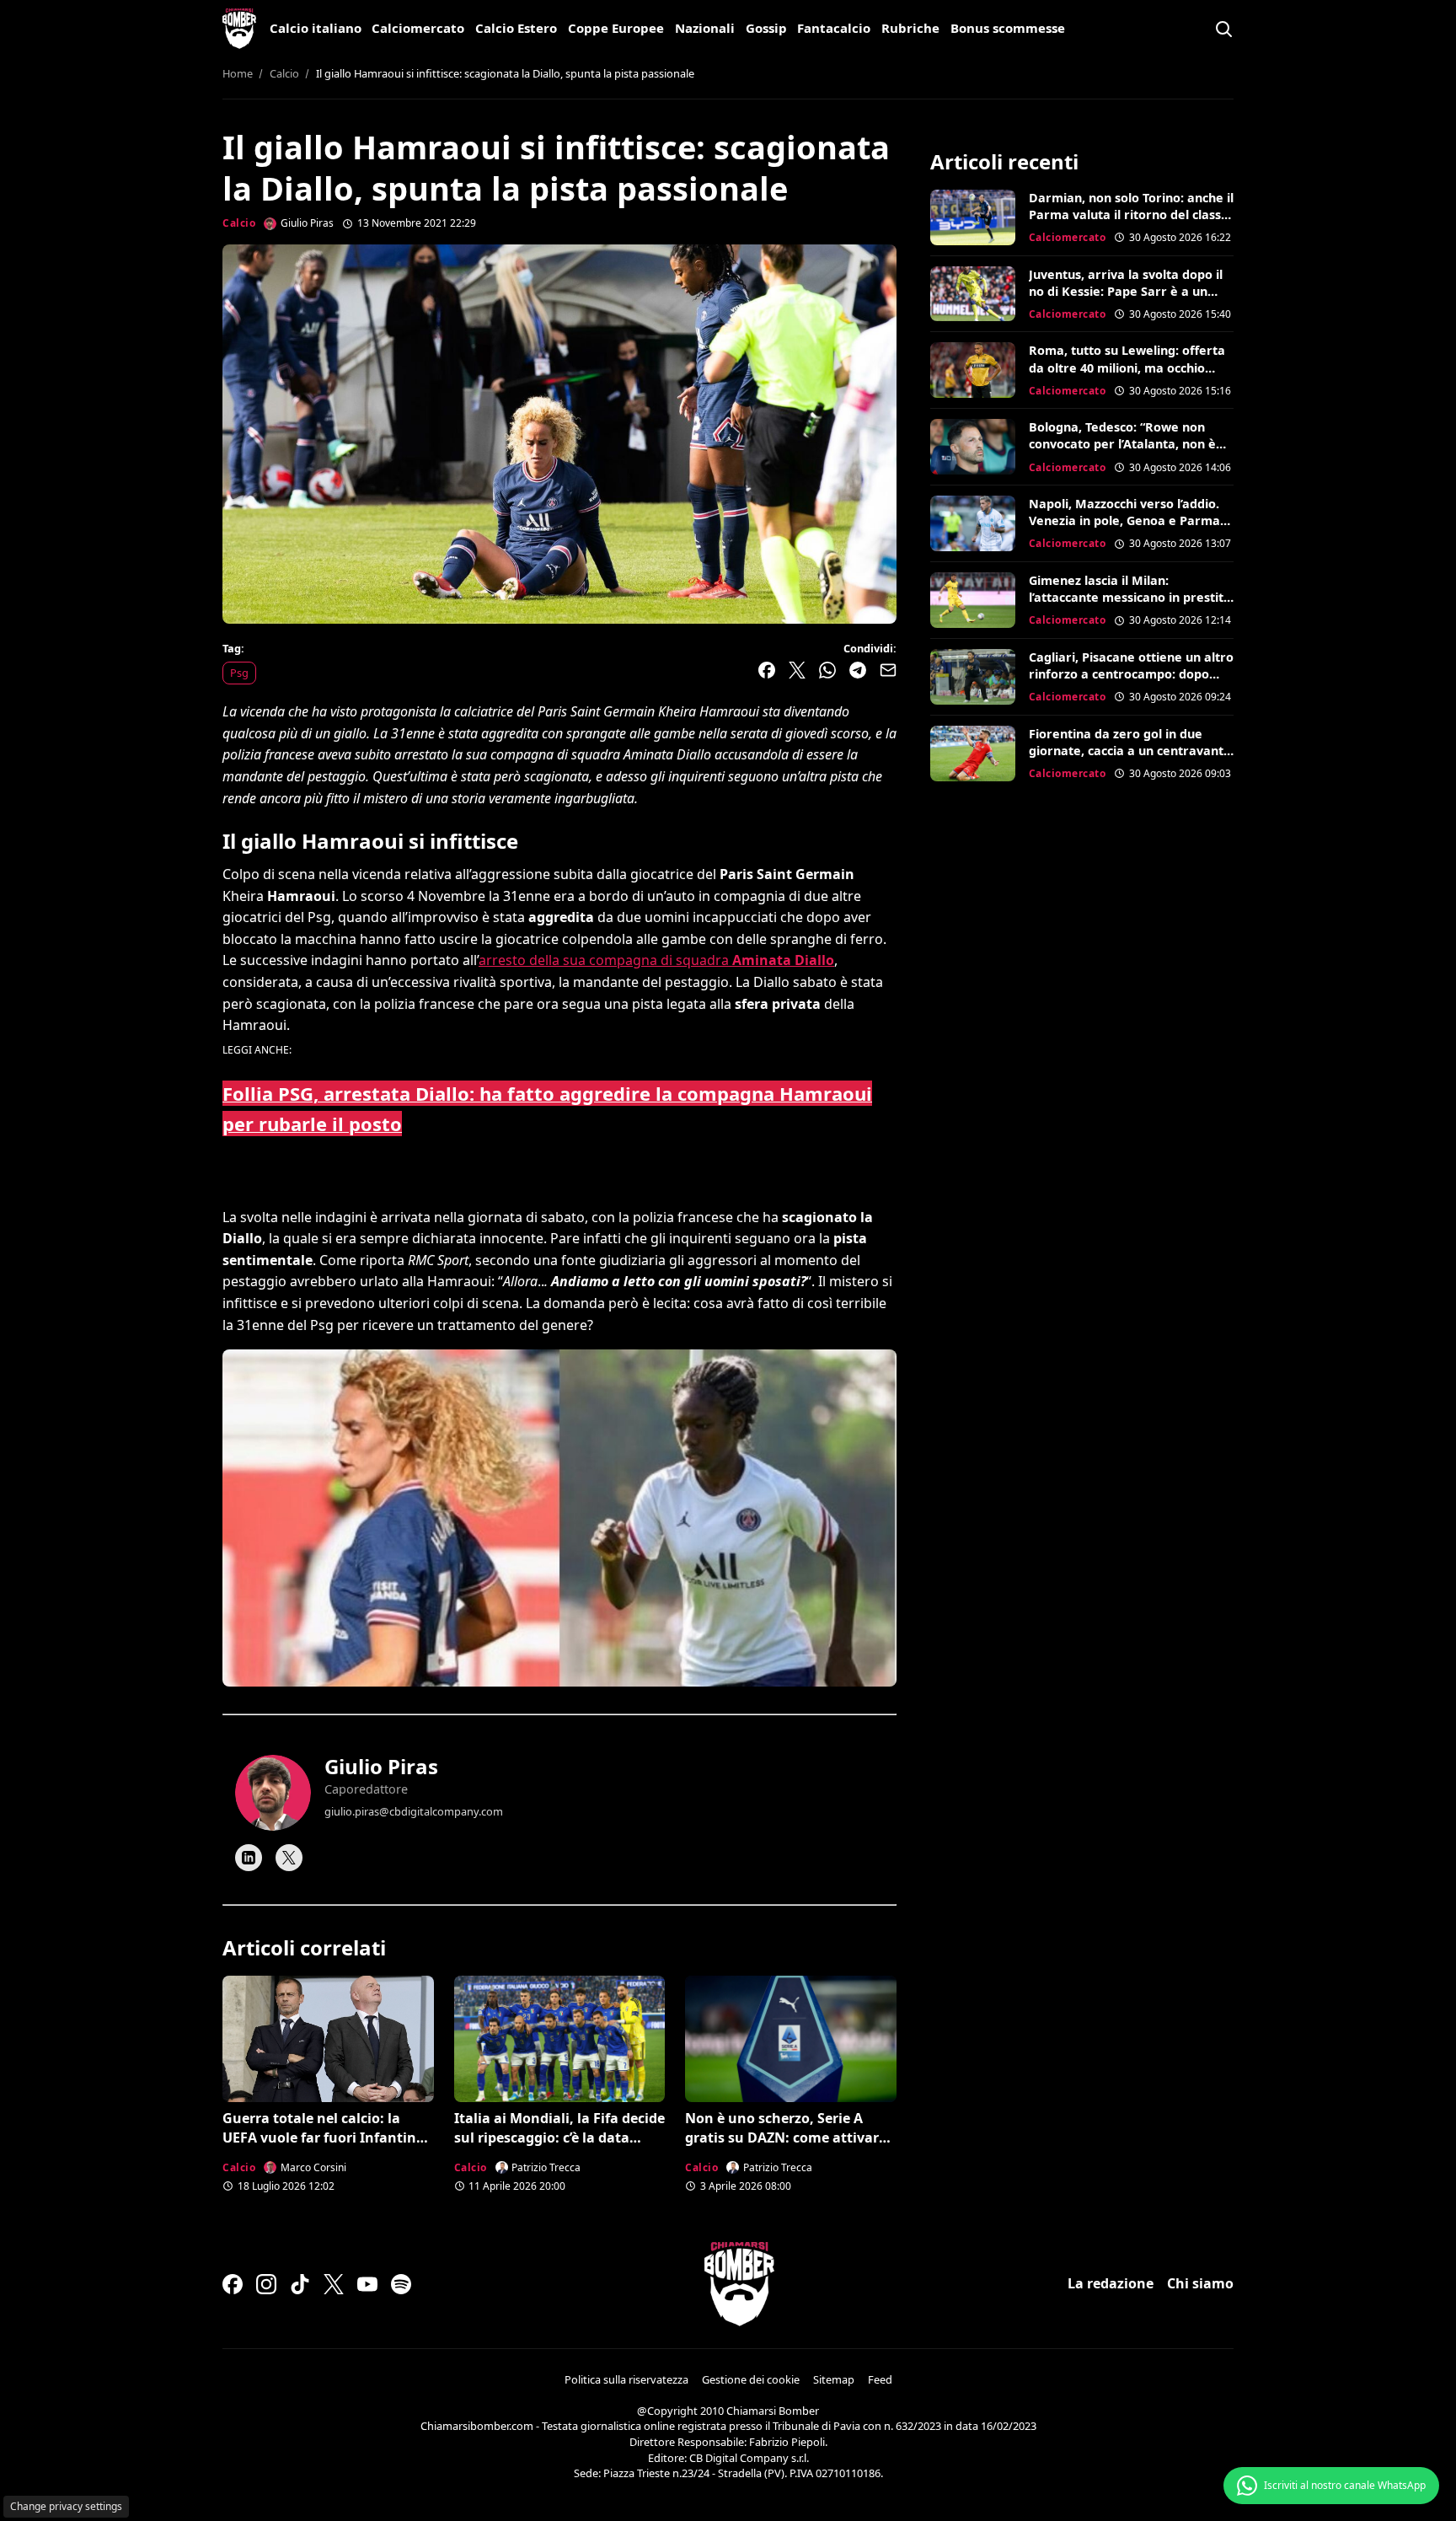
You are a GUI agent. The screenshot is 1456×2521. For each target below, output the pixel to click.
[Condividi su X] (797, 670)
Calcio (239, 223)
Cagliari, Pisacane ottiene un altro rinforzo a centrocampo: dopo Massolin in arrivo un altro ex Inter (1131, 682)
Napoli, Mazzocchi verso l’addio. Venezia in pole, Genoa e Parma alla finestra (1124, 520)
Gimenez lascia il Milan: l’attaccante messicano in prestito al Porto (1130, 597)
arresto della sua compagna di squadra (656, 960)
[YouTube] (367, 2284)
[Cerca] (1223, 29)
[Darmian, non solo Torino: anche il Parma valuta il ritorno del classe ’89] (973, 217)
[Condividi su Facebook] (767, 670)
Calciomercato (418, 28)
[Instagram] (266, 2284)
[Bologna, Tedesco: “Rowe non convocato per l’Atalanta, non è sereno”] (973, 447)
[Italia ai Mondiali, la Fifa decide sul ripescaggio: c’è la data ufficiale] (560, 2039)
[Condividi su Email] (888, 670)
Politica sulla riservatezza (626, 2379)
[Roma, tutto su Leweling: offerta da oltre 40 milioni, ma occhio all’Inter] (973, 370)
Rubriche (910, 28)
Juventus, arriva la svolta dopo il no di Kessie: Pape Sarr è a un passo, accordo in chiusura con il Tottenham (1126, 300)
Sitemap (834, 2379)
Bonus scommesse (1008, 28)
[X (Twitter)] (334, 2284)
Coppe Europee (616, 28)
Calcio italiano (316, 28)
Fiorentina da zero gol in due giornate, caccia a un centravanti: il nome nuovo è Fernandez (1129, 751)
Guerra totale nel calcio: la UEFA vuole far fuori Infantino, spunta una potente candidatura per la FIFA (326, 2146)
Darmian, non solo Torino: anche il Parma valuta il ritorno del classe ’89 (1131, 215)
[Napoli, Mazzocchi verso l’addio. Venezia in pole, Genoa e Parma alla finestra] (973, 523)
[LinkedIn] (249, 1858)
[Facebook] (233, 2284)
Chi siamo (1200, 2283)
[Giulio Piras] (273, 1793)
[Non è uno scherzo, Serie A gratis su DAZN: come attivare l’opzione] (791, 2039)
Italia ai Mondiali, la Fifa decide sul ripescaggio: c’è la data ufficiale (559, 2137)
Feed (880, 2379)
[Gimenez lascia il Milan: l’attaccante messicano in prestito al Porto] (973, 600)
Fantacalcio (834, 28)
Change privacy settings (66, 2506)
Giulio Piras (381, 1766)
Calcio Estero (516, 28)
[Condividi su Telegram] (858, 670)
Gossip (766, 28)
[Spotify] (401, 2284)
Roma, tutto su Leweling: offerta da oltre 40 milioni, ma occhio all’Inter (1127, 367)
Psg (239, 673)
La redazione (1111, 2283)
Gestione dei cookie (751, 2379)
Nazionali (705, 28)
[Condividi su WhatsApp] (827, 670)
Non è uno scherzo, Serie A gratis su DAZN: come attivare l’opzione (786, 2137)
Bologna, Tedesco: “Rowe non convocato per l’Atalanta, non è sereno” (1122, 444)
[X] (289, 1858)
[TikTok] (300, 2284)
